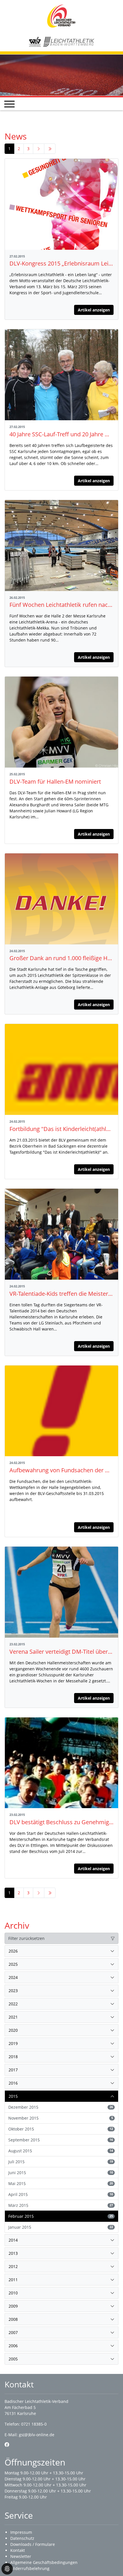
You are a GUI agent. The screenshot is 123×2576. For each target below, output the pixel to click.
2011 (13, 2280)
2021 (13, 2017)
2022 (13, 2004)
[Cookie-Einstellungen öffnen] (7, 2569)
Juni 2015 (61, 2173)
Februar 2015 (61, 2216)
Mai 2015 (61, 2183)
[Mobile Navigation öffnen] (9, 104)
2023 (13, 1991)
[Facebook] (7, 2445)
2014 (13, 2240)
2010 (13, 2293)
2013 (13, 2253)
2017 (13, 2070)
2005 (13, 2359)
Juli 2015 (61, 2162)
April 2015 (61, 2194)
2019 (13, 2043)
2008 (13, 2319)
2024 (13, 1977)
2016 (13, 2083)
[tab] (61, 1951)
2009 (13, 2306)
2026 (13, 1951)
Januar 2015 (61, 2227)
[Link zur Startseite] (61, 16)
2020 (13, 2030)
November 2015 (61, 2118)
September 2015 (61, 2140)
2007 (13, 2332)
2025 (13, 1964)
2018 (13, 2057)
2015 (13, 2096)
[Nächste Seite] (39, 149)
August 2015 (61, 2151)
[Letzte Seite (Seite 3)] (50, 149)
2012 (13, 2266)
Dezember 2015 (61, 2107)
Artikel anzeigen (94, 310)
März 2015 (61, 2205)
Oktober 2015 (61, 2129)
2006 (13, 2346)
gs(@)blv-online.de (37, 2435)
